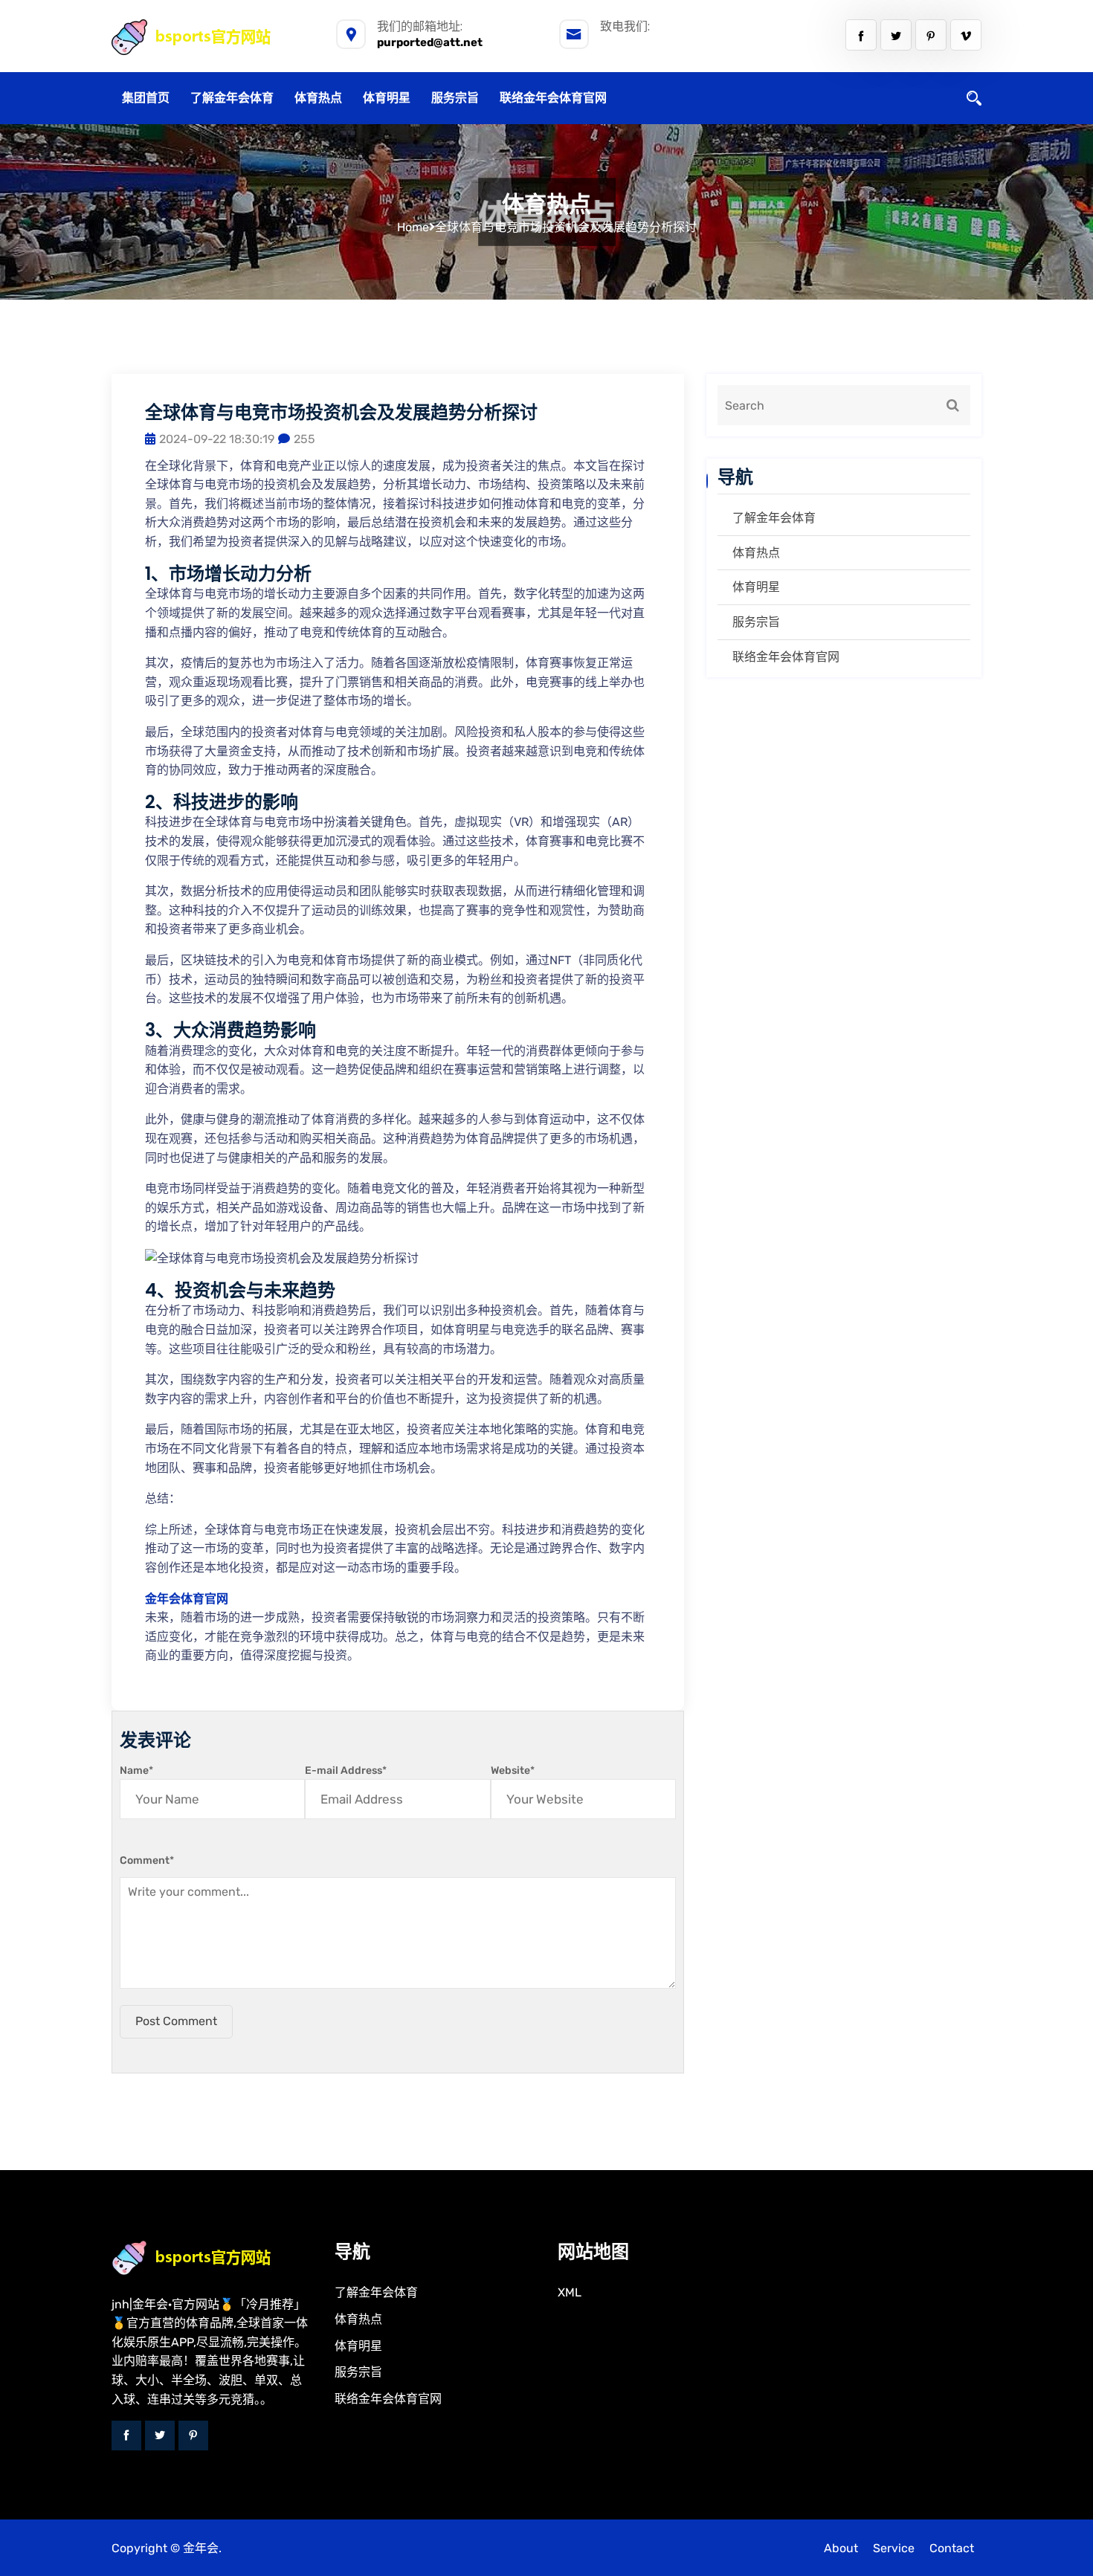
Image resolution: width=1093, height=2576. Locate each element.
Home (413, 227)
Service (894, 2548)
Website (513, 1770)
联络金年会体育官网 (553, 98)
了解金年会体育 (232, 98)
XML (570, 2292)
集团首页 (146, 98)
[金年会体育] (207, 37)
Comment (147, 1860)
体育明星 (387, 98)
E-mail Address (346, 1770)
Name (136, 1770)
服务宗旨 (455, 98)
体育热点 (318, 98)
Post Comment (176, 2021)
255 (304, 439)
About (841, 2548)
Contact (952, 2548)
